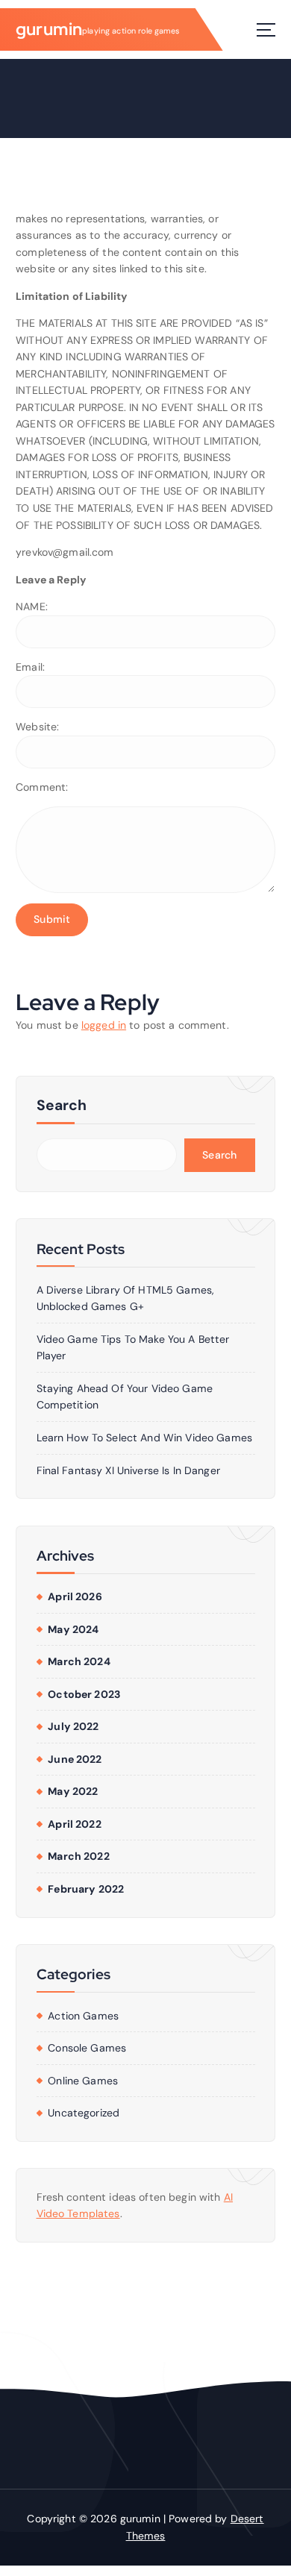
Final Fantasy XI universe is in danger (128, 1470)
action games (83, 2016)
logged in (104, 1025)
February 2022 (86, 1889)
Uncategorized (84, 2113)
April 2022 (74, 1824)
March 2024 (79, 1661)
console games (87, 2048)
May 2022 (73, 1791)
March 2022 (78, 1856)
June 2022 (75, 1759)
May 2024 (73, 1629)
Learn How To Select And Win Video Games (145, 1438)
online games (83, 2081)
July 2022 (73, 1726)
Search (62, 1105)
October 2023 (84, 1694)
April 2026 (75, 1596)
